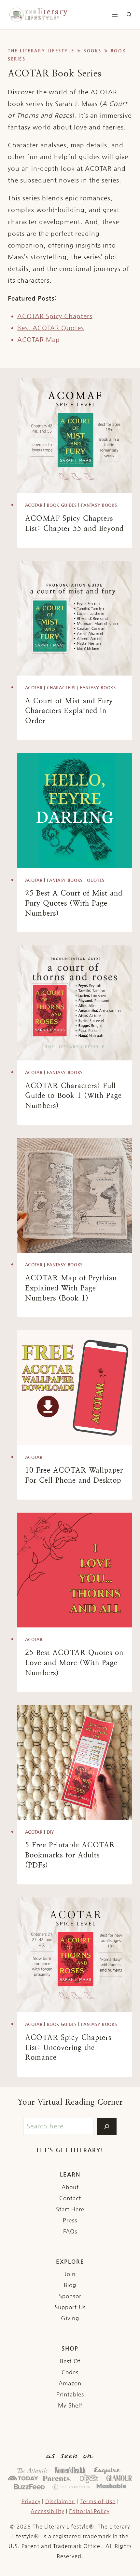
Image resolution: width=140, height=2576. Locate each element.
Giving (70, 2318)
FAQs (70, 2231)
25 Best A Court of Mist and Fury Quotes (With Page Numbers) (74, 903)
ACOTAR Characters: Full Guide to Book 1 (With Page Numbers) (73, 1096)
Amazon (70, 2383)
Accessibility (47, 2511)
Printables (70, 2394)
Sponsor (70, 2296)
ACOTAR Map (39, 339)
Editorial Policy (89, 2511)
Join (70, 2274)
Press (70, 2220)
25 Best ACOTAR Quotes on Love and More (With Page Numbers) (74, 1663)
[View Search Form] (129, 15)
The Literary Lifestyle (41, 51)
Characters (61, 688)
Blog (70, 2285)
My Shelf (70, 2405)
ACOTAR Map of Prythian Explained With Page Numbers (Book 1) (71, 1288)
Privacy (31, 2501)
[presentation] (75, 436)
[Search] (107, 2126)
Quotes (96, 880)
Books (92, 51)
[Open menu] (115, 15)
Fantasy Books (99, 505)
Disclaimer (60, 2501)
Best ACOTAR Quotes (51, 328)
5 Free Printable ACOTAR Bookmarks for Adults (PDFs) (70, 1855)
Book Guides (62, 505)
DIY (51, 1832)
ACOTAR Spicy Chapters (55, 316)
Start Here (70, 2209)
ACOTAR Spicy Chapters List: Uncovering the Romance (68, 2048)
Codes (70, 2372)
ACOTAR (34, 505)
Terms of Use (98, 2501)
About (70, 2187)
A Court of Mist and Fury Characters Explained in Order (69, 711)
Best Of (70, 2361)
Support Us (70, 2307)
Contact (70, 2198)
